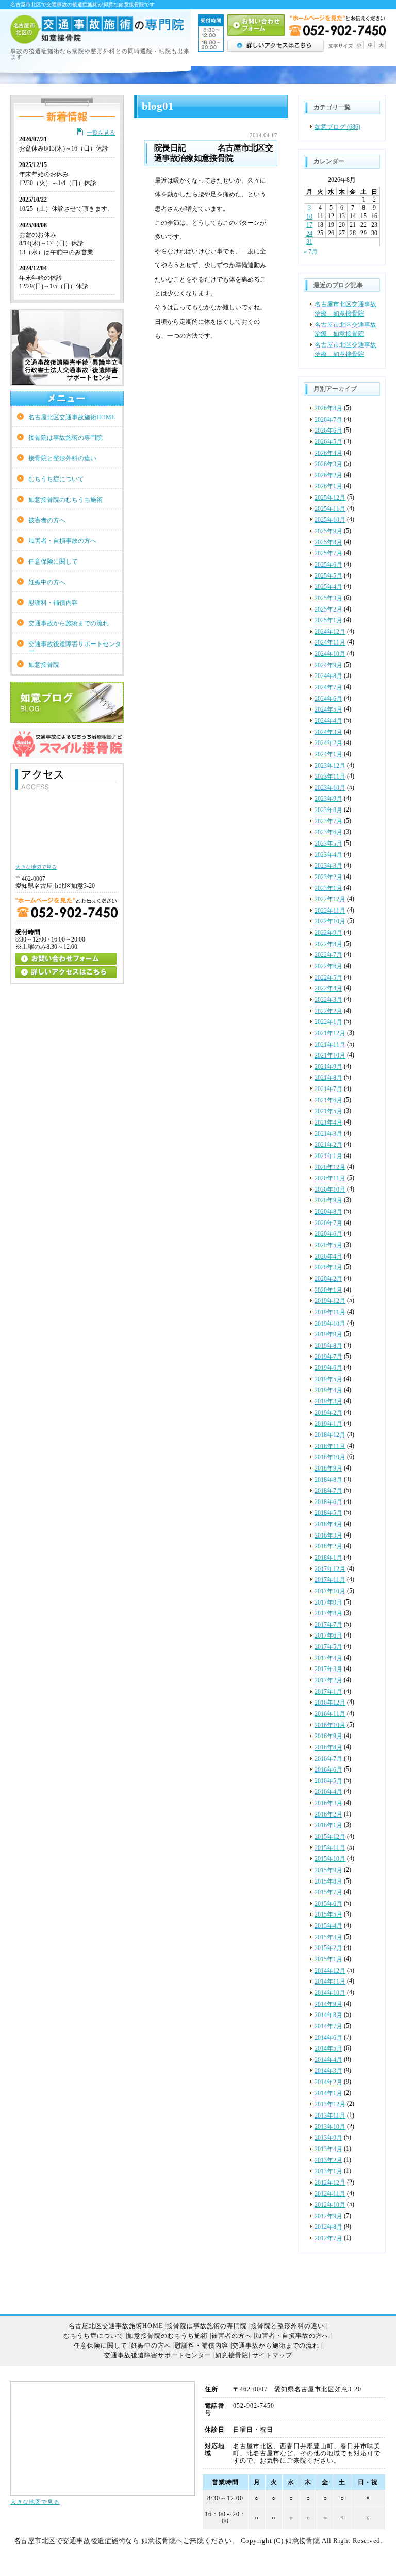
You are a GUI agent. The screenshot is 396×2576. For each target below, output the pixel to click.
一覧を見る (101, 133)
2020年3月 (328, 1267)
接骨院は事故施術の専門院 (65, 438)
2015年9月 (328, 1870)
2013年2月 (328, 2160)
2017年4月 (328, 1658)
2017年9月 (328, 1602)
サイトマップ (272, 2356)
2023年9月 (328, 799)
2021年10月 (330, 1055)
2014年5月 (328, 2049)
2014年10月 (330, 1993)
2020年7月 (328, 1223)
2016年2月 (328, 1814)
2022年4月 (328, 988)
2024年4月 (328, 721)
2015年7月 (328, 1892)
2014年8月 (328, 2015)
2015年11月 (330, 1847)
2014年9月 (328, 2004)
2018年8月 (328, 1479)
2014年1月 (328, 2093)
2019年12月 (330, 1301)
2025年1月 (328, 620)
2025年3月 (328, 598)
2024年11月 (330, 642)
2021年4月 (328, 1122)
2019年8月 (328, 1346)
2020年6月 (328, 1234)
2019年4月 (328, 1390)
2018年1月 (328, 1558)
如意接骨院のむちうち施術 (65, 500)
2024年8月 (328, 676)
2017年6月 (328, 1636)
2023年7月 (328, 821)
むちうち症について (56, 479)
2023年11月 (330, 777)
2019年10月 (330, 1323)
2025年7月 (328, 553)
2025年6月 (328, 565)
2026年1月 (328, 486)
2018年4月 (328, 1524)
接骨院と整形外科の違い (62, 458)
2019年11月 (330, 1312)
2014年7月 (328, 2026)
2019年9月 (328, 1334)
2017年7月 (328, 1625)
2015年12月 (330, 1837)
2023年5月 (328, 844)
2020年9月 (328, 1200)
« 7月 (311, 251)
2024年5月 (328, 709)
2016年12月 (330, 1703)
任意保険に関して (53, 562)
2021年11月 (330, 1044)
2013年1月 (328, 2171)
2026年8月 (328, 408)
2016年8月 (328, 1747)
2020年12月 (330, 1167)
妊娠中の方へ (47, 582)
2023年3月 (328, 866)
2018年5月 (328, 1513)
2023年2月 (328, 877)
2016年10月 (330, 1725)
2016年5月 (328, 1781)
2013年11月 (330, 2116)
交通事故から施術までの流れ (69, 623)
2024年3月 (328, 732)
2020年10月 (330, 1190)
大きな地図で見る (35, 2502)
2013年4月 (328, 2149)
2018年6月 (328, 1502)
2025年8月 (328, 542)
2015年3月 (328, 1937)
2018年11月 (330, 1446)
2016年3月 (328, 1803)
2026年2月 (328, 475)
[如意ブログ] (67, 719)
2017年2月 (328, 1680)
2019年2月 (328, 1413)
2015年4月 (328, 1926)
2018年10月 (330, 1457)
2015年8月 (328, 1881)
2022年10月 (330, 921)
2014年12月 (330, 1971)
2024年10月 (330, 654)
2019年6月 (328, 1368)
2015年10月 (330, 1859)
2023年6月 (328, 832)
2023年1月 (328, 888)
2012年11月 (330, 2193)
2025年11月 (330, 509)
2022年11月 (330, 911)
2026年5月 (328, 442)
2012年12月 (330, 2183)
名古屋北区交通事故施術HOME (72, 417)
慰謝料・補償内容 (53, 603)
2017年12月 (330, 1568)
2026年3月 (328, 464)
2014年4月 (328, 2060)
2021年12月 (330, 1033)
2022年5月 (328, 978)
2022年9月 (328, 933)
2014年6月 (328, 2037)
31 (309, 242)
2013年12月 (330, 2104)
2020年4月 (328, 1257)
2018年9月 (328, 1468)
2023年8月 (328, 810)
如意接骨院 (44, 665)
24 (309, 234)
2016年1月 (328, 1825)
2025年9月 (328, 531)
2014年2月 (328, 2082)
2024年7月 (328, 687)
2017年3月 (328, 1669)
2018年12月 (330, 1435)
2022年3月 (328, 1000)
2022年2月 (328, 1011)
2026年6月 (328, 431)
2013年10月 (330, 2127)
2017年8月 (328, 1613)
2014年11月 (330, 1981)
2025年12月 (330, 498)
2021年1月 (328, 1156)
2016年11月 (330, 1714)
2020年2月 (328, 1279)
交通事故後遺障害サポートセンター (75, 647)
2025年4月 (328, 587)
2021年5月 (328, 1111)
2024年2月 (328, 743)
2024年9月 (328, 665)
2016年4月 (328, 1792)
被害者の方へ (47, 520)
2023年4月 (328, 854)
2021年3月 (328, 1133)
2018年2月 (328, 1546)
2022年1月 (328, 1022)
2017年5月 (328, 1647)
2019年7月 (328, 1357)
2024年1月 (328, 754)
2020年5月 (328, 1245)
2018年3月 (328, 1535)
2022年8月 (328, 944)
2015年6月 (328, 1904)
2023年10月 (330, 788)
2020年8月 (328, 1212)
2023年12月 (330, 765)
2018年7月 (328, 1491)
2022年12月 (330, 899)
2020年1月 (328, 1290)
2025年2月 (328, 609)
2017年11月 (330, 1580)
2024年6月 (328, 699)
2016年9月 (328, 1736)
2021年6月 (328, 1100)
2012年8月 (328, 2227)
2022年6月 (328, 966)
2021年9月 (328, 1067)
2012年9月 (328, 2216)
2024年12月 (330, 632)
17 (309, 225)
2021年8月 (328, 1078)
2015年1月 (328, 1959)
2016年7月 (328, 1758)
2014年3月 (328, 2071)
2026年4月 (328, 453)
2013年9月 (328, 2138)
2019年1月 (328, 1424)
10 (309, 217)
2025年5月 (328, 575)
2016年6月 (328, 1770)
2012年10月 (330, 2205)
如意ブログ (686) (337, 127)
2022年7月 (328, 955)
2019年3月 (328, 1401)
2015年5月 (328, 1914)
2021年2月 (328, 1145)
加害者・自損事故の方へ (62, 541)
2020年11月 (330, 1178)
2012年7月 (328, 2238)
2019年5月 (328, 1379)
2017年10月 (330, 1591)
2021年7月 (328, 1089)
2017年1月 (328, 1692)
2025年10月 (330, 520)
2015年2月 (328, 1948)
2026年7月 (328, 419)
